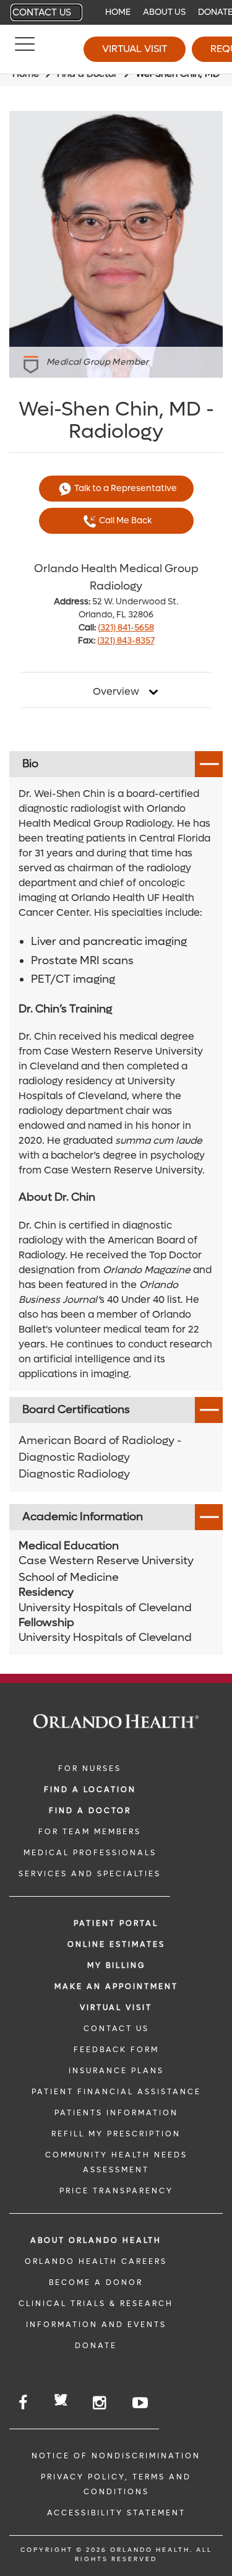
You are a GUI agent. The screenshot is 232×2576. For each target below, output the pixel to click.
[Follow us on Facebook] (24, 2403)
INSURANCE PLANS (116, 2071)
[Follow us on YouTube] (141, 2403)
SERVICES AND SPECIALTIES (90, 1874)
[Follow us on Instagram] (100, 2403)
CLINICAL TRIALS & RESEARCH (96, 2304)
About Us (164, 12)
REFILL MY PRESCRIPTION (116, 2134)
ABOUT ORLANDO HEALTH (96, 2240)
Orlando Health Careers (96, 2261)
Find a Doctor (90, 1811)
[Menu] (25, 50)
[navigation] (116, 12)
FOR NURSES (90, 1769)
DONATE (96, 2346)
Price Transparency (116, 2191)
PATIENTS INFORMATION (116, 2113)
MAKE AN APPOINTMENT (116, 1986)
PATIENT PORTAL (116, 1923)
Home (118, 12)
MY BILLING (116, 1965)
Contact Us (42, 12)
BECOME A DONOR (96, 2282)
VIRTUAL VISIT (116, 2008)
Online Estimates (116, 1944)
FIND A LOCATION (90, 1790)
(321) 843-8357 (126, 641)
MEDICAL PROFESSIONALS (90, 1853)
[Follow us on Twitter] (61, 2402)
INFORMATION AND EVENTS (96, 2325)
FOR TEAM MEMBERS (90, 1832)
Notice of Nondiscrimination (116, 2456)
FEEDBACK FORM (116, 2050)
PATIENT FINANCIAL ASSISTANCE (116, 2092)
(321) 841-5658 (126, 628)
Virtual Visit (135, 49)
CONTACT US (116, 2029)
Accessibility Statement (116, 2513)
